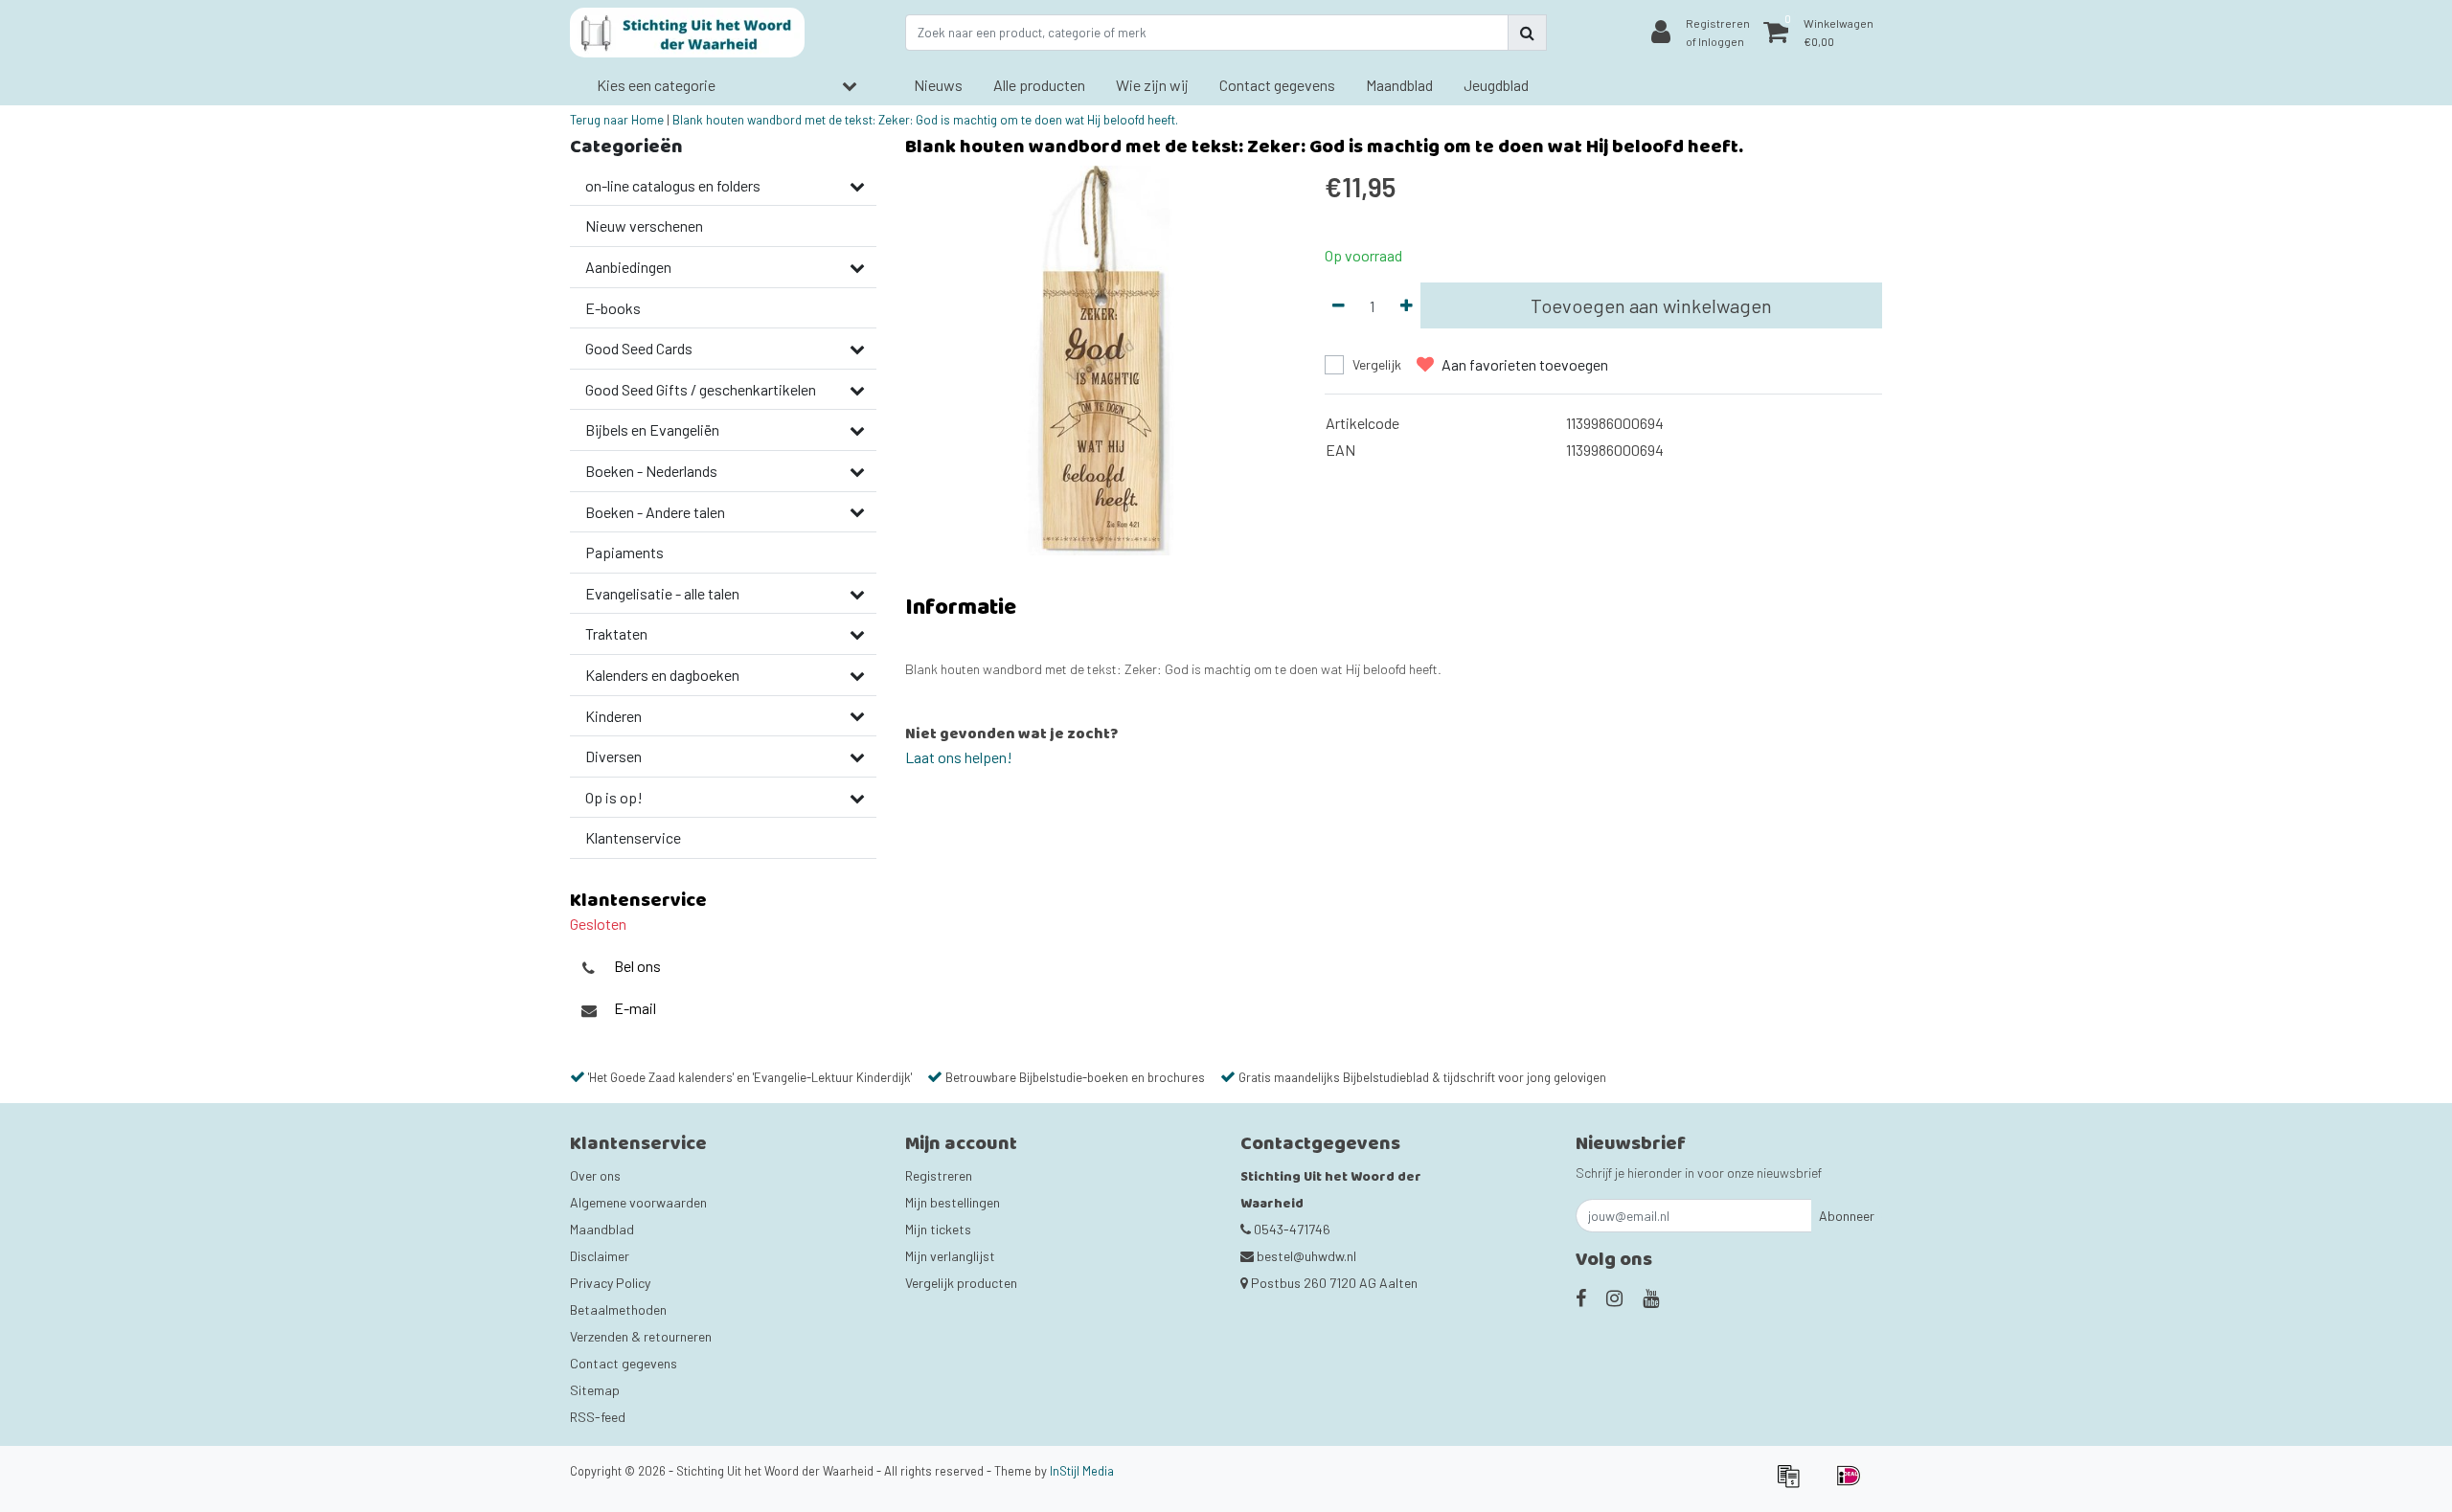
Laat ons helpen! (959, 757)
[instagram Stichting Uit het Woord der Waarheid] (1614, 1298)
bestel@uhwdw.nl (1306, 1256)
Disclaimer (600, 1256)
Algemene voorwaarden (638, 1202)
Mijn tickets (938, 1229)
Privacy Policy (610, 1283)
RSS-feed (598, 1417)
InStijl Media (1082, 1471)
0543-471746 (1291, 1229)
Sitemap (595, 1390)
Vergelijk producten (961, 1283)
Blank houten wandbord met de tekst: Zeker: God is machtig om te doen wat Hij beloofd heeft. (925, 120)
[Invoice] (1794, 1484)
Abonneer (1847, 1216)
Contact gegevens (624, 1363)
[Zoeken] (1527, 33)
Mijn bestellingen (953, 1202)
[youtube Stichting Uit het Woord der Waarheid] (1651, 1298)
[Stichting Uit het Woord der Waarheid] (687, 33)
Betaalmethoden (618, 1309)
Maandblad (602, 1229)
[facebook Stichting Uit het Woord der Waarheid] (1581, 1298)
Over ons (595, 1175)
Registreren (939, 1175)
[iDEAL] (1853, 1484)
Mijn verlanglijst (950, 1256)
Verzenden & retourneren (641, 1336)
